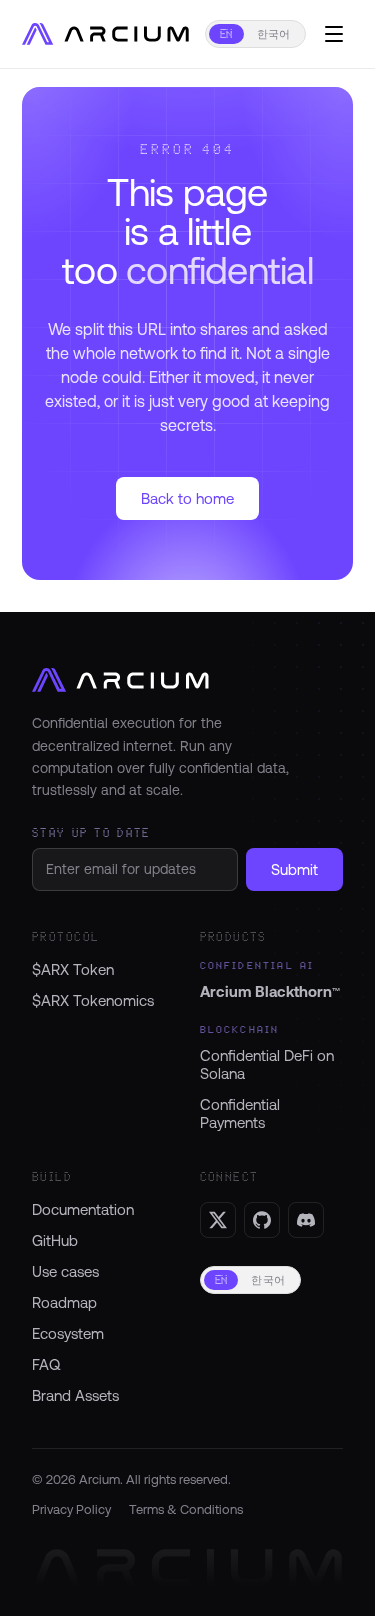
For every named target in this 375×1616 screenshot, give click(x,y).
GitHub (55, 1240)
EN (226, 34)
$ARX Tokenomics (93, 1000)
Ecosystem (68, 1333)
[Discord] (306, 1220)
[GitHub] (262, 1220)
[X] (218, 1220)
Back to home (187, 498)
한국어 (274, 34)
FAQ (46, 1364)
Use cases (65, 1271)
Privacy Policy (71, 1509)
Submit (294, 869)
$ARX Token (73, 969)
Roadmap (64, 1302)
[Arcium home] (109, 34)
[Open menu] (334, 34)
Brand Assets (75, 1395)
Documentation (83, 1209)
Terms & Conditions (186, 1509)
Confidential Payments (240, 1113)
